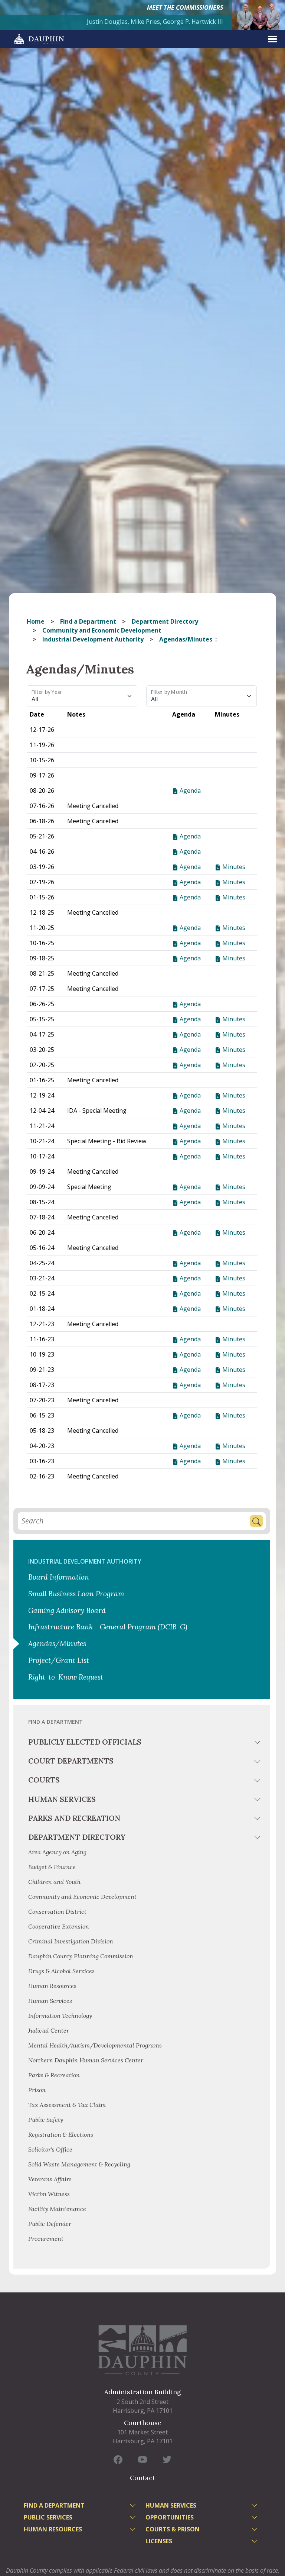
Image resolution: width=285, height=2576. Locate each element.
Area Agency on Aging (57, 1852)
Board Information (59, 1577)
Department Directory (165, 621)
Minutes (233, 867)
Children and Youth (54, 1882)
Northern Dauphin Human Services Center (86, 2060)
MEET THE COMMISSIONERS (185, 7)
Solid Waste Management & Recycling (79, 2164)
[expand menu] (272, 39)
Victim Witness (49, 2194)
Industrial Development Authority (93, 639)
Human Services (62, 1799)
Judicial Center (49, 2030)
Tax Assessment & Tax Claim (67, 2105)
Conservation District (57, 1911)
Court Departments (71, 1761)
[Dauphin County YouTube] (142, 2459)
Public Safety (46, 2120)
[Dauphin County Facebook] (118, 2459)
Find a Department (88, 621)
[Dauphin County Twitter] (167, 2459)
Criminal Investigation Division (71, 1941)
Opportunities (170, 2517)
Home (36, 621)
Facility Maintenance (57, 2209)
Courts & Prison (173, 2529)
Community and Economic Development (102, 630)
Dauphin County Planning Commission (81, 1956)
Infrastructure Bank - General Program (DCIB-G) (108, 1627)
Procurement (46, 2239)
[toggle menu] (258, 1743)
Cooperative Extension (59, 1926)
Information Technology (60, 2016)
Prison (37, 2090)
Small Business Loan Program (76, 1594)
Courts (44, 1780)
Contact (142, 2478)
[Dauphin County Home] (142, 2350)
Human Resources (52, 1986)
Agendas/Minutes (57, 1643)
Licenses (159, 2541)
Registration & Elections (61, 2134)
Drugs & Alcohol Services (61, 1971)
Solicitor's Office (50, 2149)
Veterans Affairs (50, 2179)
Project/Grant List (59, 1660)
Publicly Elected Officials (85, 1742)
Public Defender (50, 2224)
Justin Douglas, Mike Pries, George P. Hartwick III (155, 22)
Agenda (189, 791)
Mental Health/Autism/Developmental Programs (95, 2045)
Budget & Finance (53, 1867)
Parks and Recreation (74, 1818)
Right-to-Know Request (66, 1677)
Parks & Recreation (54, 2075)
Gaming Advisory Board (67, 1610)
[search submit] (256, 1521)
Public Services (48, 2517)
